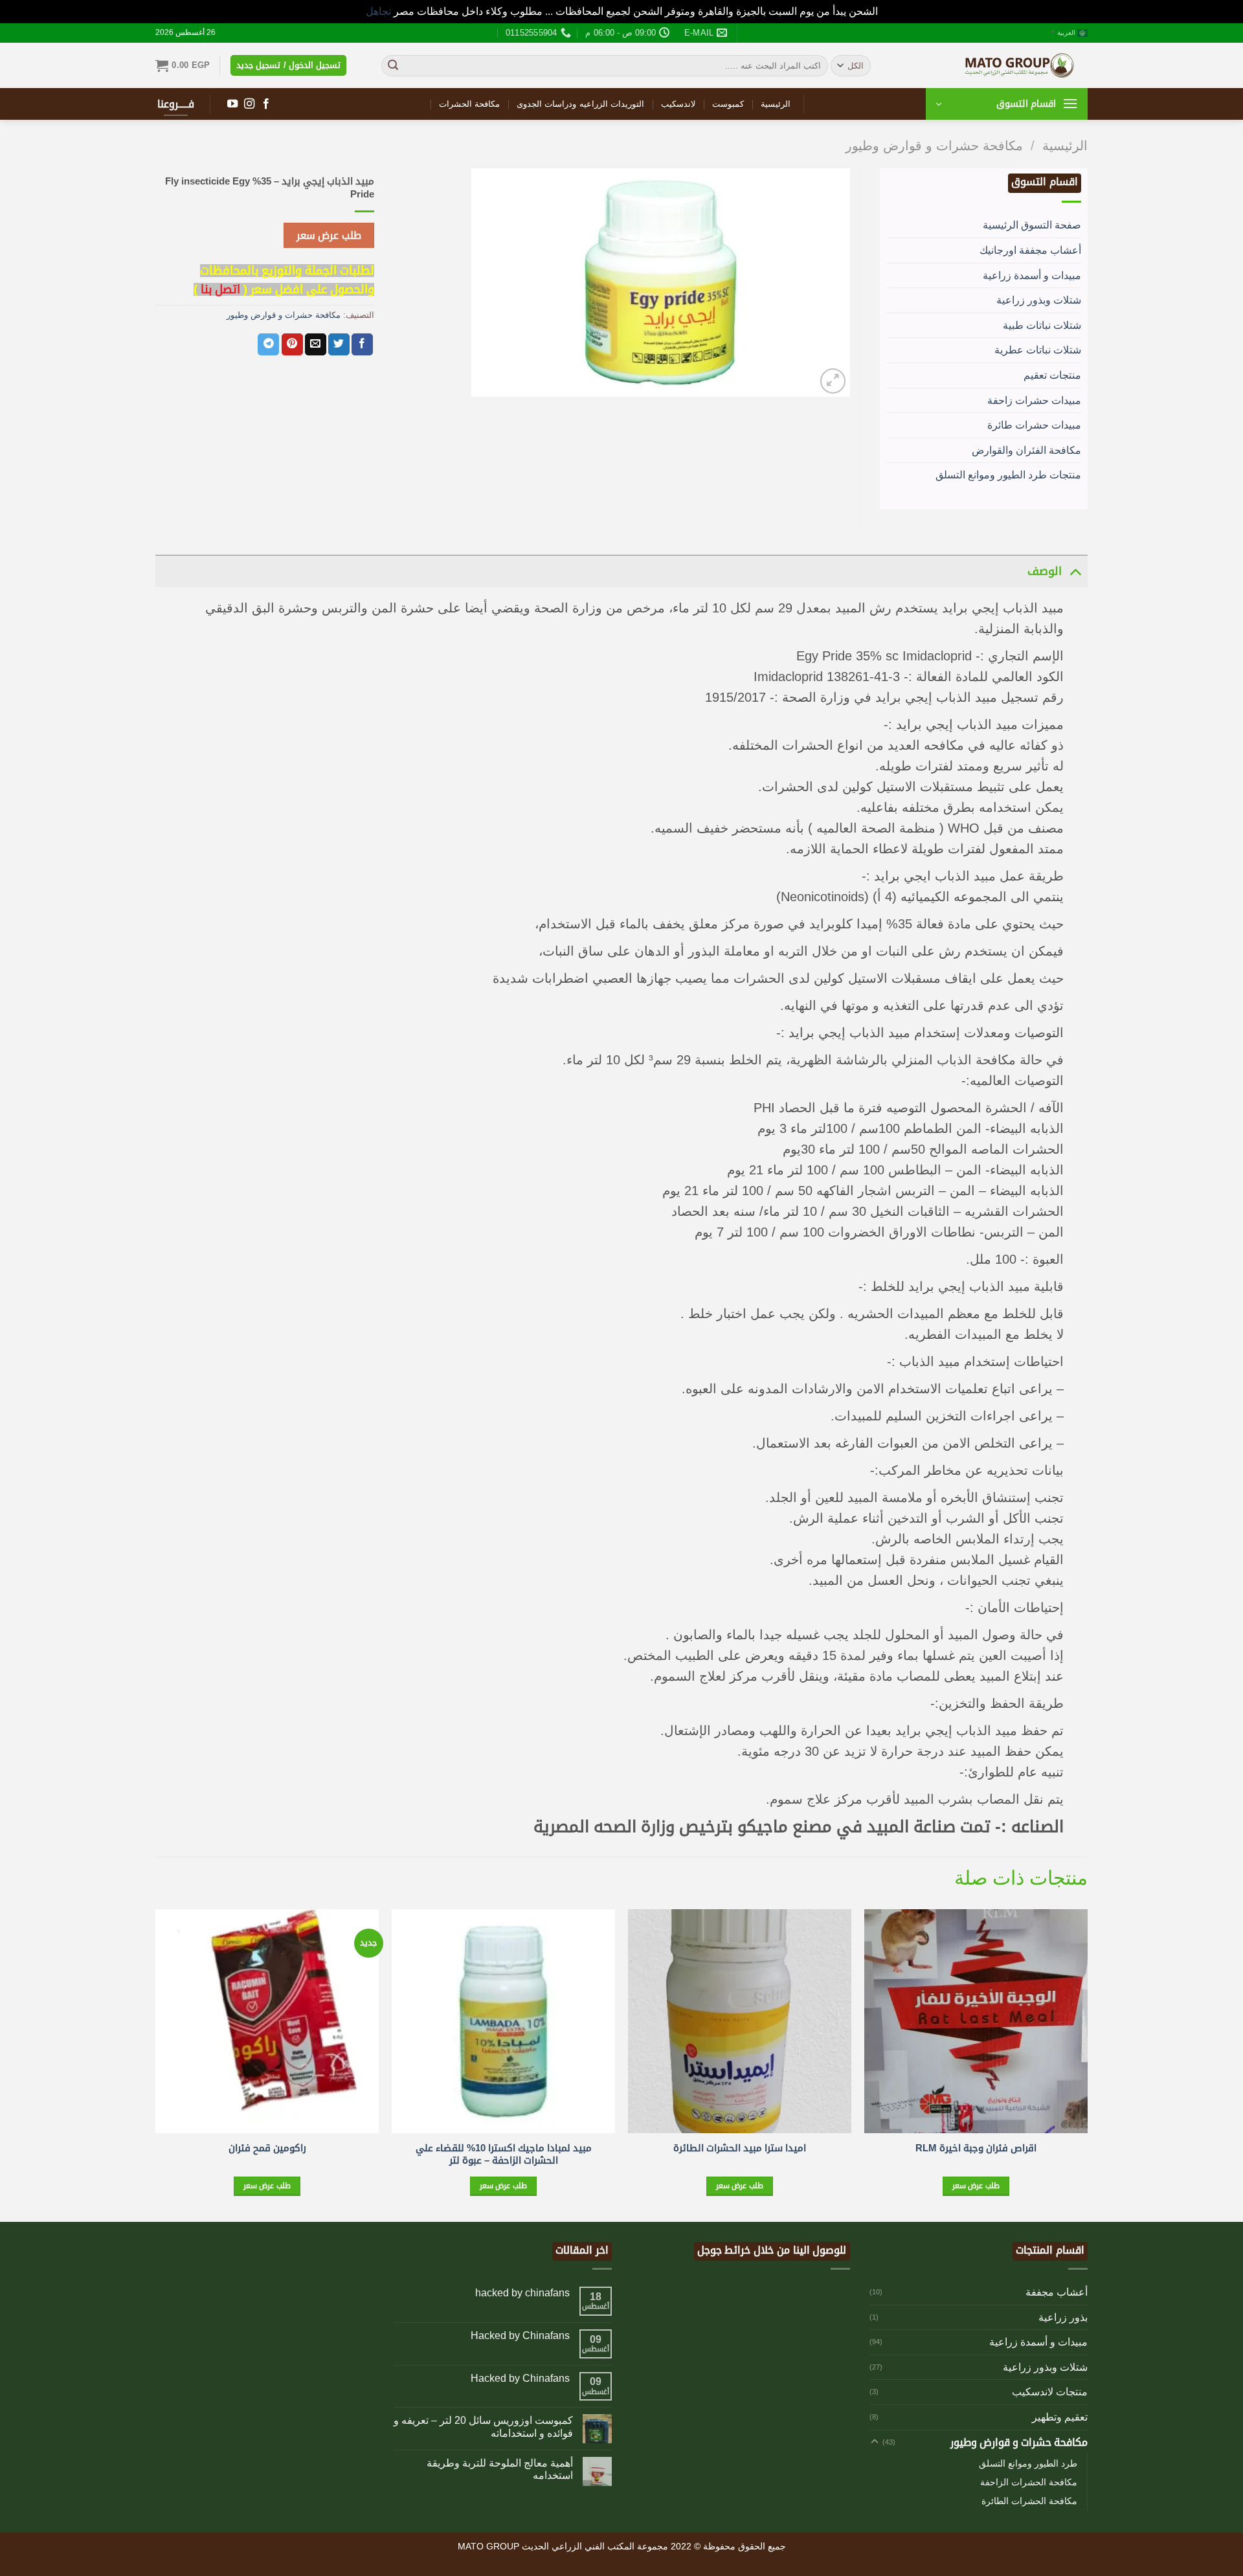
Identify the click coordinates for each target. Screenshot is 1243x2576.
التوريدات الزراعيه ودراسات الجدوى (580, 104)
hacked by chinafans (522, 2293)
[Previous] (1087, 2064)
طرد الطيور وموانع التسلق (1028, 2463)
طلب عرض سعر (329, 235)
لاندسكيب (678, 104)
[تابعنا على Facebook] (266, 104)
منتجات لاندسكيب (1050, 2392)
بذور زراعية (1063, 2317)
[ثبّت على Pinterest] (292, 344)
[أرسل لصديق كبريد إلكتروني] (316, 344)
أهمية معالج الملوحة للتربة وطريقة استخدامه (500, 2469)
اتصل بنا (220, 289)
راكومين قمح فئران (267, 2148)
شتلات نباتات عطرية (1038, 350)
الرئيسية (776, 104)
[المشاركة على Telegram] (268, 344)
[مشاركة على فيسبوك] (362, 344)
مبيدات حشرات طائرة (1034, 425)
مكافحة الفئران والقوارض (1026, 450)
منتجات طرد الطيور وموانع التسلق (1008, 475)
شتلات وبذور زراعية (1039, 300)
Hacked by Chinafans (520, 2335)
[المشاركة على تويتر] (339, 344)
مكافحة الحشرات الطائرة (1029, 2501)
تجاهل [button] (378, 11)
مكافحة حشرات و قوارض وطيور (934, 146)
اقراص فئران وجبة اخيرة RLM (976, 2148)
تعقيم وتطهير (1060, 2417)
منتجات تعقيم (1052, 375)
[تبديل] (1075, 571)
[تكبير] (833, 381)
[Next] (156, 2064)
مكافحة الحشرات (469, 104)
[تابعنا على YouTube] (232, 104)
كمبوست (728, 104)
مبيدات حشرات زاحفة (1034, 400)
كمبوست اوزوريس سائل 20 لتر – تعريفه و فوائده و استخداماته (483, 2426)
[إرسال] (393, 65)
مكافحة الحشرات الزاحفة (1029, 2482)
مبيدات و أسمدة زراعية (1032, 275)
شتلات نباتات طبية (1042, 325)
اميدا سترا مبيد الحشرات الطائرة (740, 2148)
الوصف (1045, 571)
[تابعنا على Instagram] (249, 104)
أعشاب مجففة (1057, 2292)
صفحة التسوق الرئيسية (1032, 225)
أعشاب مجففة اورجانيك (1030, 250)
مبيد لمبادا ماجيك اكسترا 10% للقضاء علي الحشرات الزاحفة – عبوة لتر (504, 2154)
